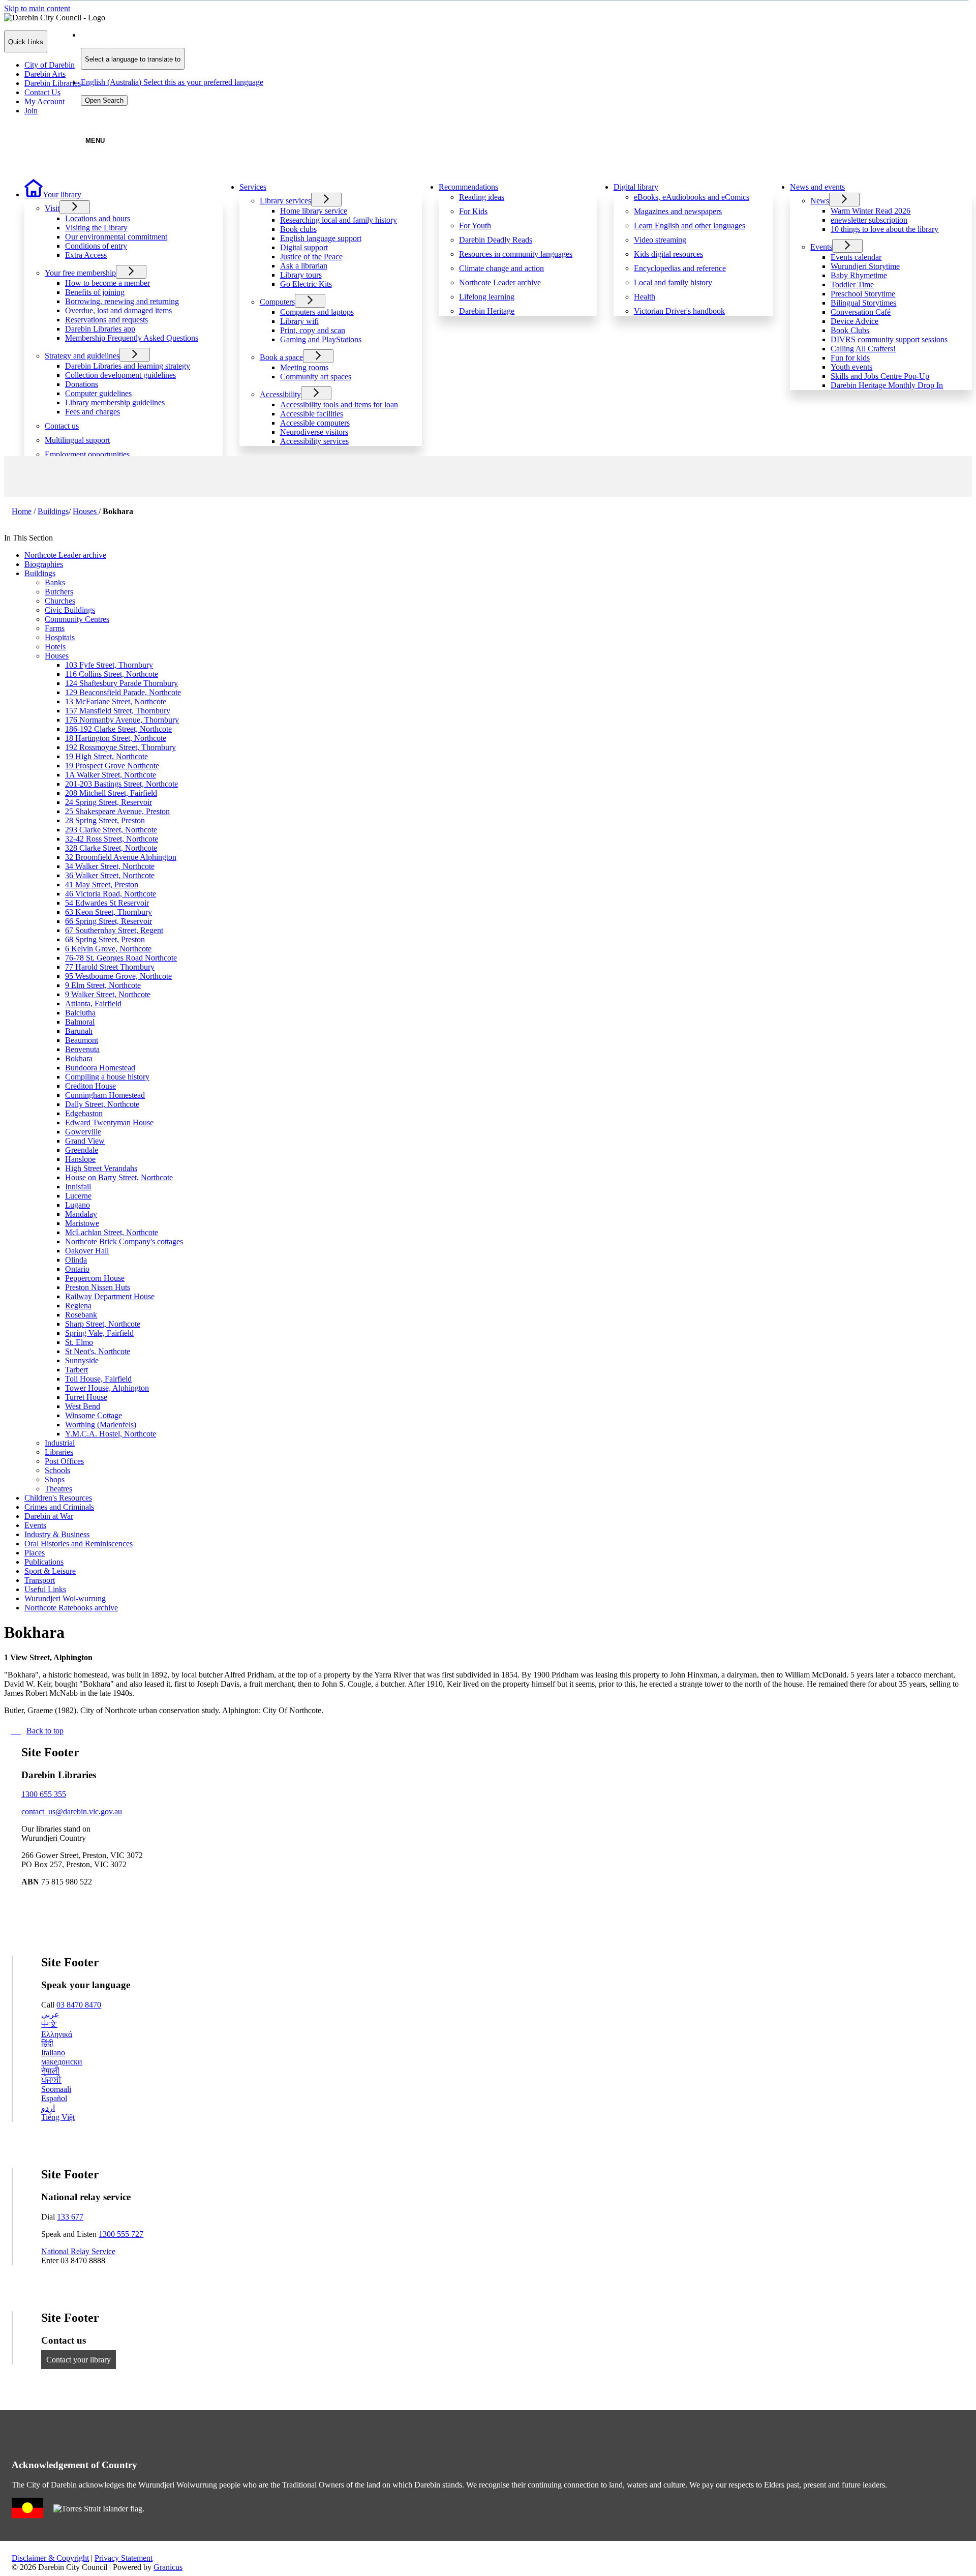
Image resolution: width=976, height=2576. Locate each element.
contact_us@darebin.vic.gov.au (72, 1811)
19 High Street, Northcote (106, 756)
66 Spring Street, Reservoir (109, 921)
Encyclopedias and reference (680, 268)
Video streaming (660, 240)
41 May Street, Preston (102, 885)
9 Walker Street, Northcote (108, 994)
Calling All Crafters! (863, 349)
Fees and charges (93, 412)
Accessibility (280, 394)
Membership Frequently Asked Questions (132, 338)
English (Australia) (172, 35)
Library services (285, 201)
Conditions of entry (96, 246)
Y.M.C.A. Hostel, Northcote (111, 1434)
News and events (817, 187)
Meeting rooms (304, 367)
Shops (55, 1479)
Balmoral (80, 1022)
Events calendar (856, 257)
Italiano (53, 2053)
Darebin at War (49, 1516)
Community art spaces (316, 377)
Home (22, 511)
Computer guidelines (98, 393)
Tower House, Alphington (107, 1388)
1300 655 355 (44, 1794)
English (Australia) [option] (172, 82)
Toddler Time (852, 284)
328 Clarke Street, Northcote (111, 848)
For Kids (473, 211)
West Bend (83, 1406)
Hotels (55, 647)
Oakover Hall (87, 1251)
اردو (48, 2108)
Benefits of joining (95, 292)
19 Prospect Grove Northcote (112, 766)
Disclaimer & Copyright (50, 2558)
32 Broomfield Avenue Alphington (121, 857)
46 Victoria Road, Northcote (111, 894)
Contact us (62, 426)
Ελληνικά (57, 2034)
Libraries (59, 1452)
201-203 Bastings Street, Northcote (121, 784)
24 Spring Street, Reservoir (109, 802)
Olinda (76, 1260)
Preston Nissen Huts (98, 1287)
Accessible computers (315, 423)
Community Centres (77, 619)
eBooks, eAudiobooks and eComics (692, 197)
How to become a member (108, 283)
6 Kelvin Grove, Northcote (108, 949)
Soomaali (56, 2089)
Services (253, 187)
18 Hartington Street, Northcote (116, 738)
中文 (49, 2024)
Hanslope (80, 1159)
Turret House (86, 1397)
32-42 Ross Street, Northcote (112, 839)
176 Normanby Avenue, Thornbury (122, 720)
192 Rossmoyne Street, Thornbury (120, 747)
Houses (86, 511)
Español (54, 2098)
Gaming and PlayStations (321, 339)
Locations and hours (98, 218)
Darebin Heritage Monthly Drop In (887, 385)
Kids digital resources (668, 254)
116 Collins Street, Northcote (112, 674)
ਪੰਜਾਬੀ (51, 2080)
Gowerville (83, 1132)
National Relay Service (78, 2251)
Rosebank (81, 1315)
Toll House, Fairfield (98, 1379)
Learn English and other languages (690, 226)
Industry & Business (57, 1534)
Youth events (851, 367)
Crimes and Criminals (59, 1507)
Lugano (78, 1205)
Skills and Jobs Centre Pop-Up (880, 376)
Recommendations (468, 187)
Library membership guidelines (115, 402)
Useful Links (45, 1589)
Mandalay (81, 1214)
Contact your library (79, 2360)
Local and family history (673, 282)
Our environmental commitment (116, 237)
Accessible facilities (312, 414)
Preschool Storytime (863, 294)
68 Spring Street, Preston (105, 939)
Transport (40, 1580)
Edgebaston (84, 1113)
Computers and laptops (317, 312)
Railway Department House (110, 1296)
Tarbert (77, 1370)
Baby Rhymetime (859, 275)
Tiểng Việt (58, 2117)
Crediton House (90, 1086)
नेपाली (50, 2071)
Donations (82, 384)
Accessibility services (314, 441)
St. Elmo (79, 1342)
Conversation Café (861, 312)
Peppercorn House (95, 1278)
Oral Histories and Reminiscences (79, 1544)
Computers (277, 302)
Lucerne (78, 1196)
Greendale (82, 1150)
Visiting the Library (96, 228)
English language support (321, 238)
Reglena (78, 1306)
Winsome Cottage (94, 1415)
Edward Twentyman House (109, 1122)
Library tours (301, 275)
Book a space (281, 357)
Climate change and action (501, 268)
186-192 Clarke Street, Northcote (118, 729)
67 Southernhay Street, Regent (114, 930)
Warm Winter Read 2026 (871, 211)
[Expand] (99, 193)
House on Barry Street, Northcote (119, 1177)
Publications (44, 1562)
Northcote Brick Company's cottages (124, 1241)
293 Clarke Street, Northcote (111, 830)
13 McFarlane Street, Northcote (116, 701)
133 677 (70, 2217)
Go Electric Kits (306, 284)
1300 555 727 (121, 2234)
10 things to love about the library (884, 229)
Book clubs (298, 229)
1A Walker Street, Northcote (111, 775)
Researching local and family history (339, 220)
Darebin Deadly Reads (496, 240)
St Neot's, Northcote (98, 1351)
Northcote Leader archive (500, 282)
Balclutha (80, 1013)
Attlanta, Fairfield (93, 1004)
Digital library (636, 187)
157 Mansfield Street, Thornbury (118, 711)
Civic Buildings (70, 610)
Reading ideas (482, 197)
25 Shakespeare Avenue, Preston (117, 811)
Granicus (168, 2567)
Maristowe (82, 1223)
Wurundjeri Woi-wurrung (65, 1598)
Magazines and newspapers (678, 211)
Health (645, 297)
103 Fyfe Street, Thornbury (109, 665)
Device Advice (855, 321)
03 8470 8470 (79, 2005)
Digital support (304, 247)
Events (821, 247)
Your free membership (80, 273)
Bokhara (79, 1058)
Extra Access (86, 255)
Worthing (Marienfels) (101, 1425)
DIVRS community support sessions (889, 339)
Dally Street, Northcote (102, 1104)
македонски (62, 2062)
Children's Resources (58, 1498)
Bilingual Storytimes (863, 303)
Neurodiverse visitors (314, 432)
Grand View (85, 1141)
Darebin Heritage (487, 311)
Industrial (60, 1443)
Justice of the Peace (311, 257)
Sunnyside (82, 1360)
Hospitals (60, 637)
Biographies (44, 564)
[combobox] (133, 59)
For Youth (475, 226)
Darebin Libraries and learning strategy (128, 366)
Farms (55, 628)
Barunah (79, 1031)
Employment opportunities (87, 454)
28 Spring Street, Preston (105, 820)
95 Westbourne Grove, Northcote (118, 976)
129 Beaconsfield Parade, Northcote (123, 692)
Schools (57, 1470)
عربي (50, 2014)
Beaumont (82, 1040)
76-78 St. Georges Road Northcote (121, 958)
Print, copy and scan (313, 330)
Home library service (314, 211)
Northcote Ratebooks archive (71, 1608)
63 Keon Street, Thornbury (109, 912)
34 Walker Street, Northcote (110, 866)
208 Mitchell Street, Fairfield (111, 793)
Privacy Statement (124, 2558)
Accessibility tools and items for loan (339, 405)
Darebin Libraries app (100, 329)
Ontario (77, 1269)
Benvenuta (82, 1049)
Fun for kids (850, 358)
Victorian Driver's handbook (679, 311)
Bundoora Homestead (100, 1068)
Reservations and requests (106, 320)
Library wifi (299, 321)
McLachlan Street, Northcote (112, 1232)
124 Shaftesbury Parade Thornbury (121, 683)
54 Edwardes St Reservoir (107, 903)
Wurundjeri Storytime (865, 266)
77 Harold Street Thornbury (110, 967)
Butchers (59, 592)
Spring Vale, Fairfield (99, 1333)
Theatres (58, 1489)
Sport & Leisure (50, 1571)
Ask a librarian (304, 266)
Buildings (53, 511)
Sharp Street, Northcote (103, 1324)
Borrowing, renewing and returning (122, 301)
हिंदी (47, 2043)
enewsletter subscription (869, 220)
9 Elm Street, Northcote (103, 985)
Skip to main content (37, 8)
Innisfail (78, 1187)
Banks (55, 582)
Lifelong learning (487, 297)
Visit (52, 208)
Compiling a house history (107, 1077)
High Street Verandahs (101, 1168)
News (820, 201)
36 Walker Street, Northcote (110, 875)
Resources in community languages (516, 254)
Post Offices (64, 1461)
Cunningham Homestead (105, 1095)
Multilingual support (77, 440)
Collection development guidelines (120, 375)
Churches (60, 601)
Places (35, 1553)
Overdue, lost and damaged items (118, 310)
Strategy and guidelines (82, 356)
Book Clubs (850, 330)
